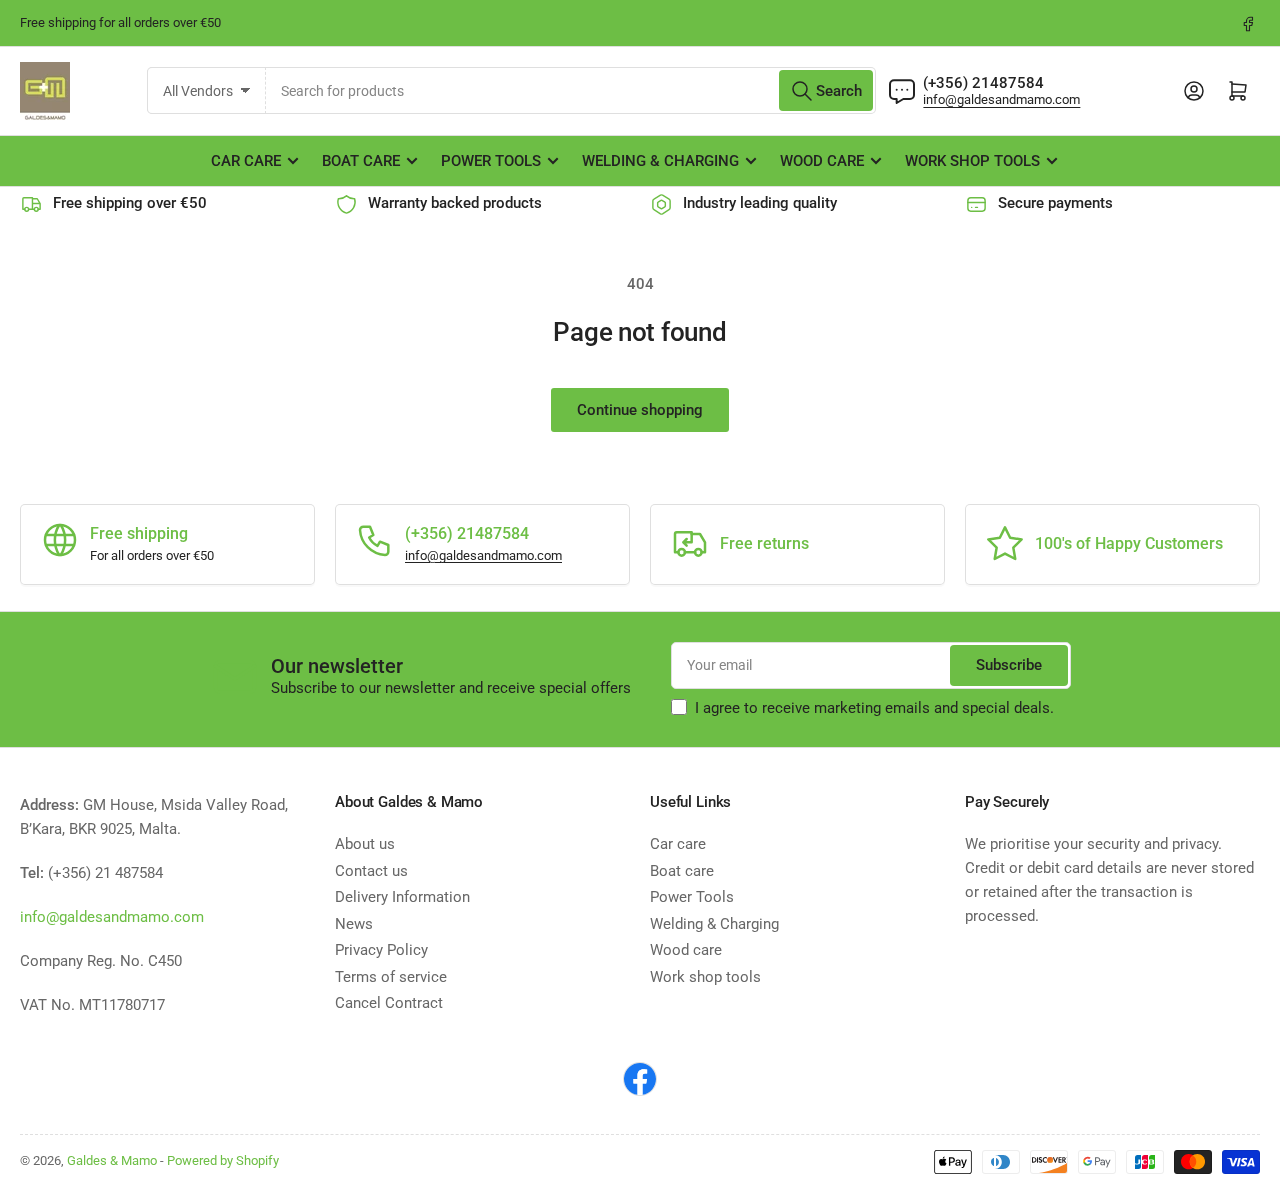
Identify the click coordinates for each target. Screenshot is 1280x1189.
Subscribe (1009, 665)
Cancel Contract (389, 1003)
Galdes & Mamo (112, 1160)
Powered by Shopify (223, 1160)
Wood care (822, 161)
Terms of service (391, 977)
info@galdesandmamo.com (1001, 99)
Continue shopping (640, 410)
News (354, 924)
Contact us (371, 871)
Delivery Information (402, 897)
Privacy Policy (381, 950)
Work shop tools (972, 161)
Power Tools (491, 161)
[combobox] (571, 90)
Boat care (361, 161)
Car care (246, 161)
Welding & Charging (660, 161)
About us (365, 844)
